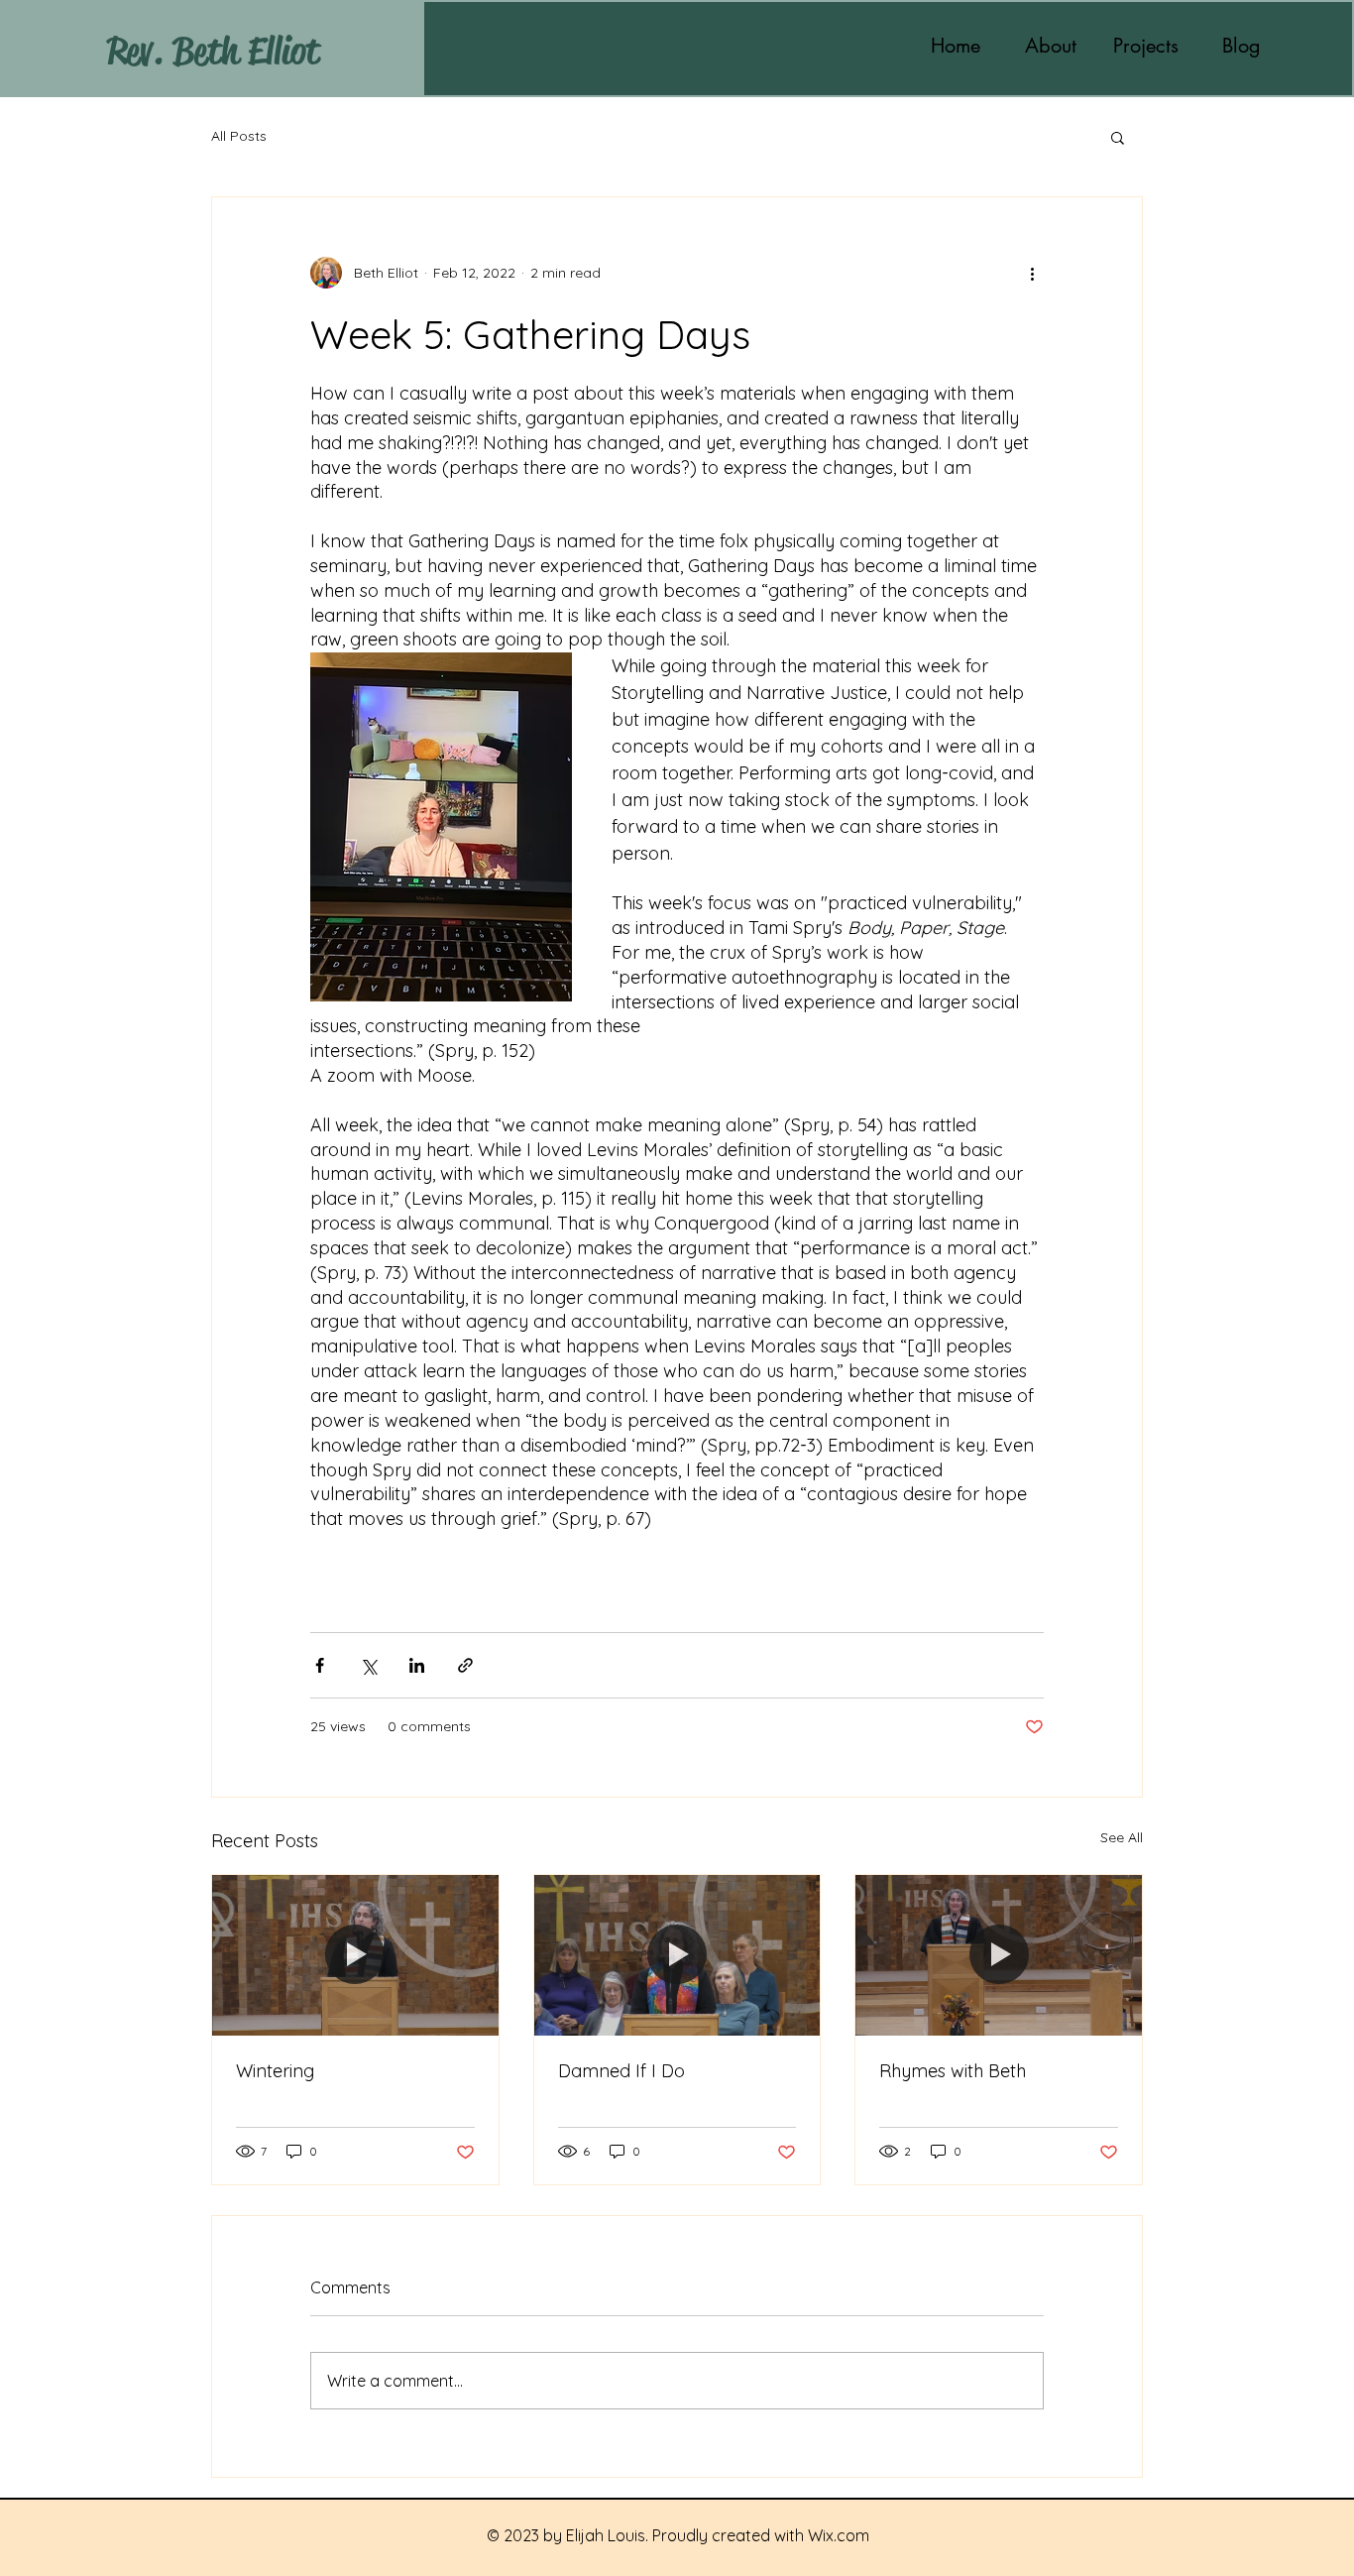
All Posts (239, 136)
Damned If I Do (621, 2071)
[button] (1118, 137)
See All (1122, 1837)
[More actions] (1032, 273)
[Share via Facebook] (320, 1665)
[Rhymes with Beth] (999, 1955)
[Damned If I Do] (677, 1955)
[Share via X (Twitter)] (368, 1665)
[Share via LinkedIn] (417, 1665)
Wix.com (839, 2535)
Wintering (275, 2071)
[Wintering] (355, 1955)
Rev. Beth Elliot (213, 51)
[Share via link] (465, 1665)
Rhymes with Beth (953, 2071)
